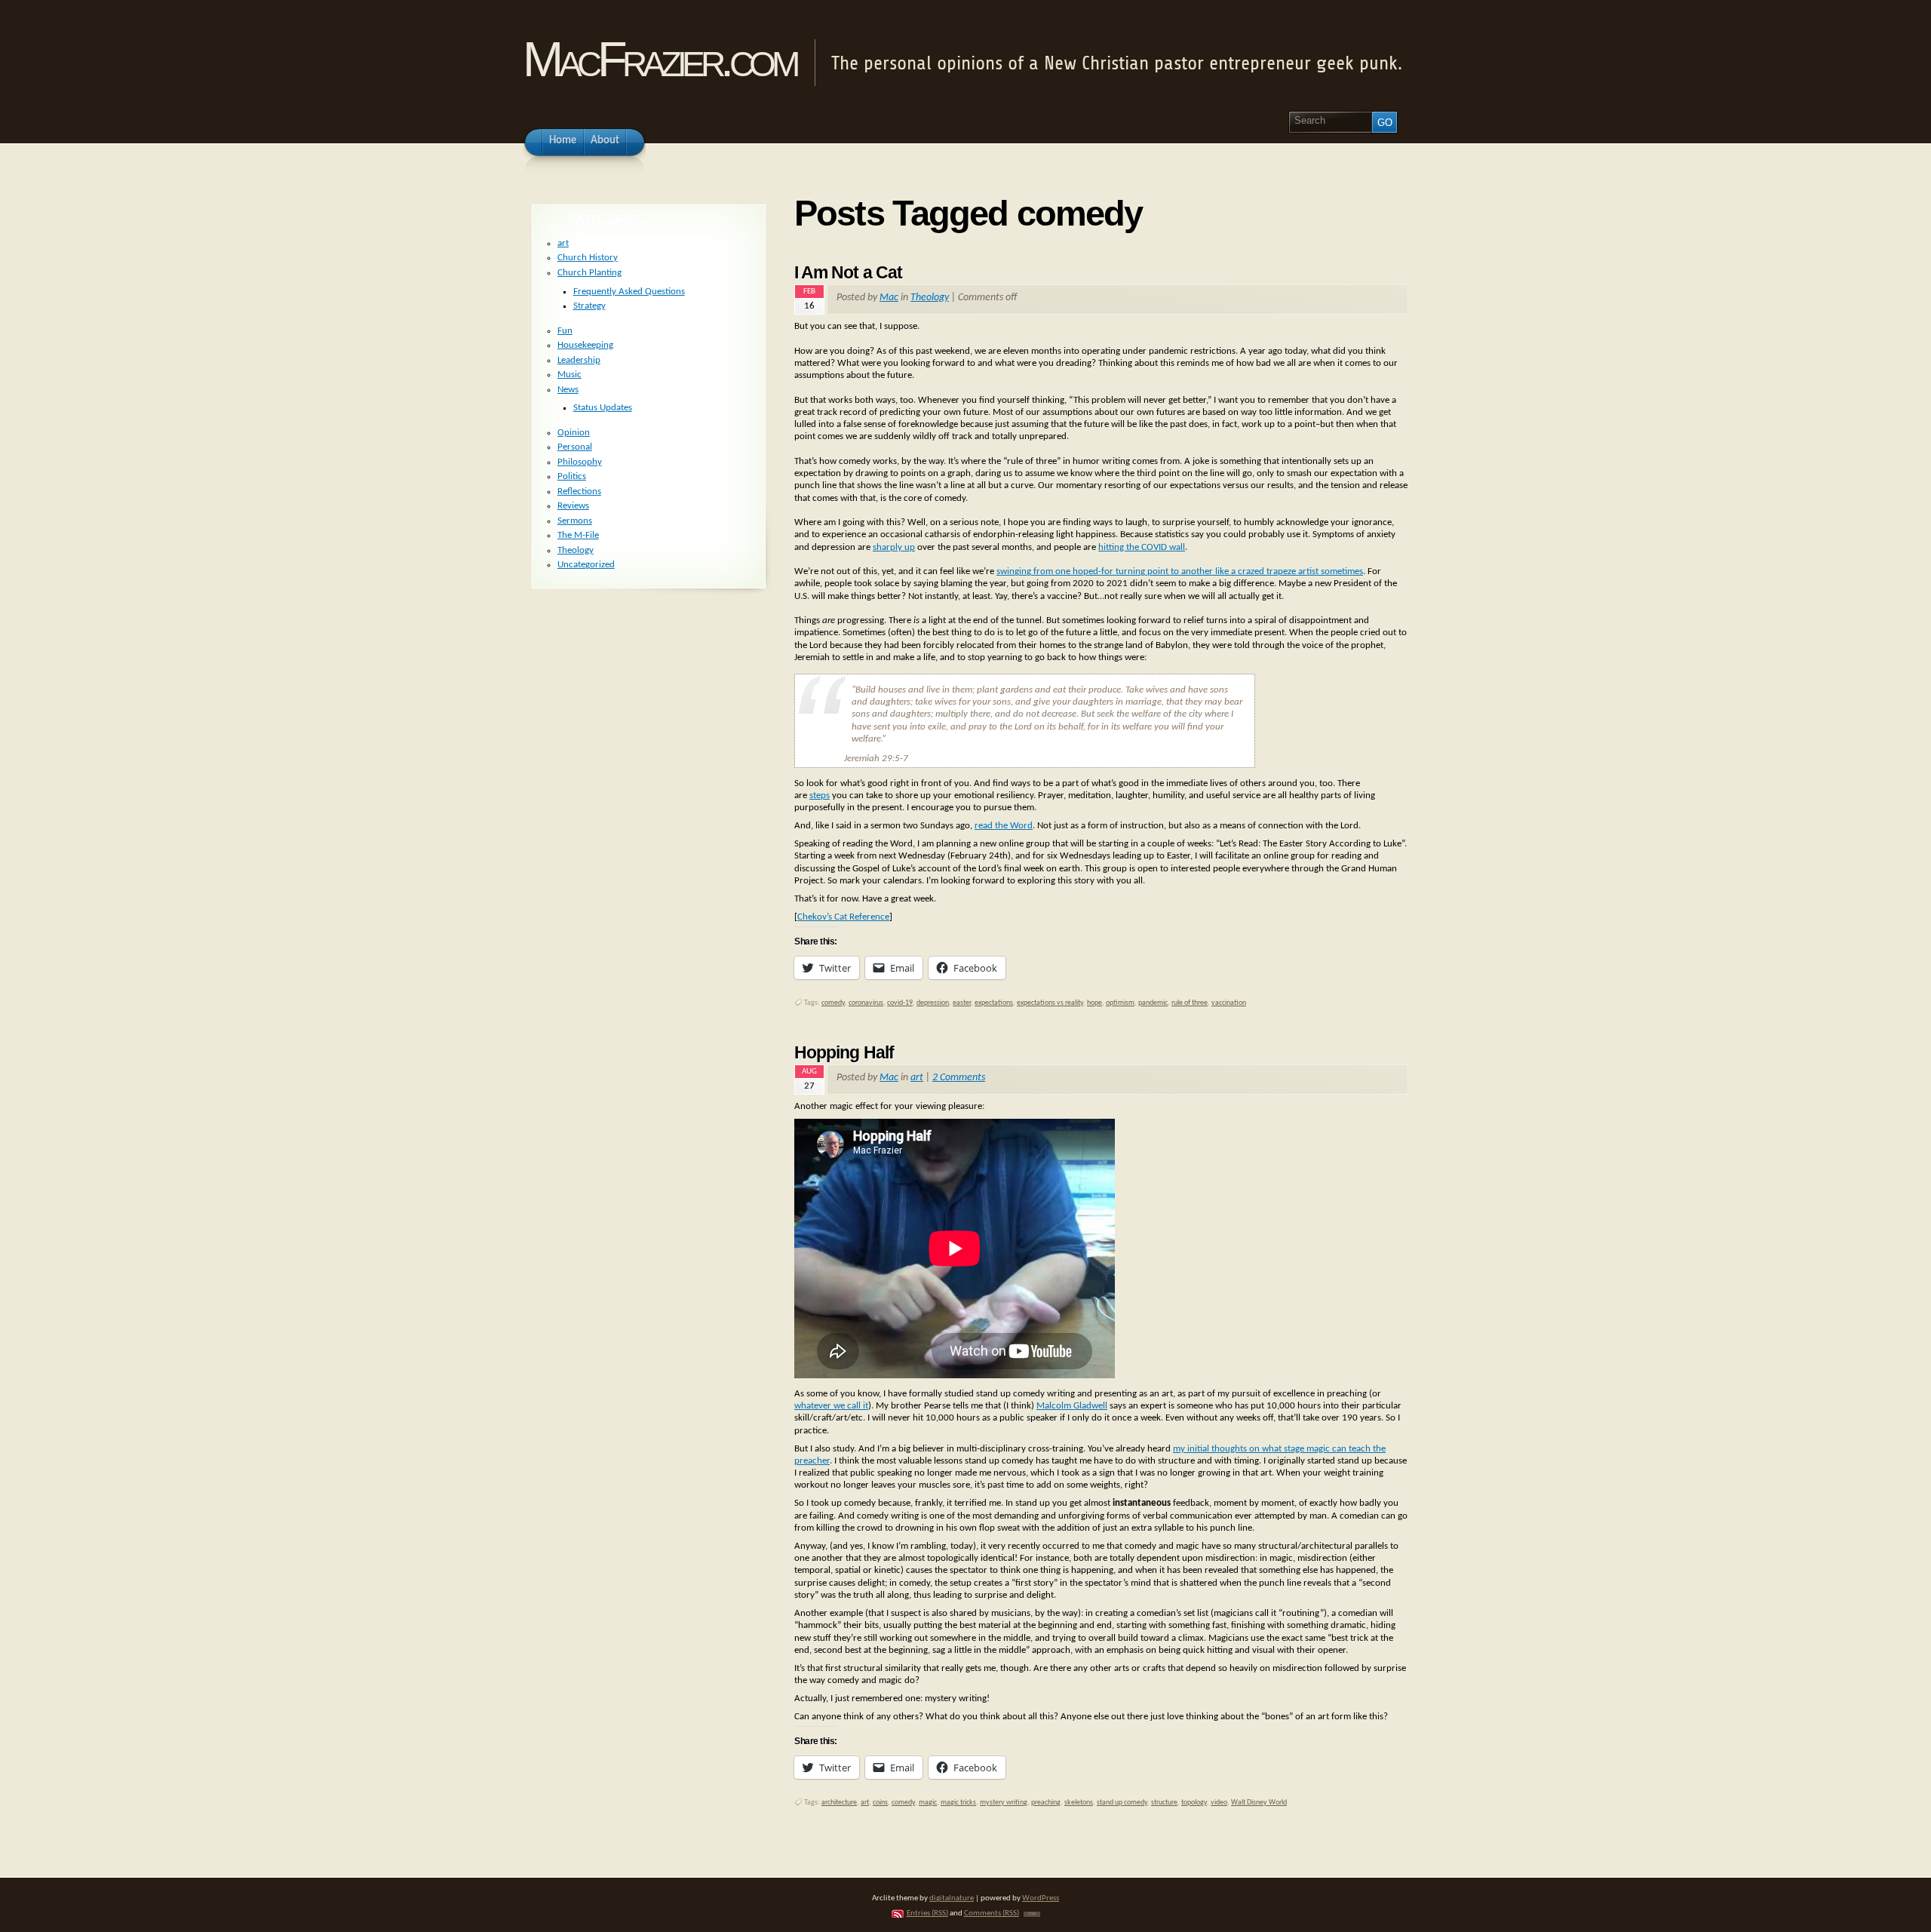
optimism (1120, 1003)
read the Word (1004, 826)
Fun (565, 331)
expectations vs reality (1050, 1003)
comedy (833, 1003)
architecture (839, 1803)
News (568, 390)
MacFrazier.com (659, 59)
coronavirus (866, 1003)
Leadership (579, 360)
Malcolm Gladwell (1072, 1406)
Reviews (573, 506)
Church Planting (589, 273)
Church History (588, 258)
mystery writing (1004, 1803)
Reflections (579, 491)
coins (880, 1803)
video (1219, 1803)
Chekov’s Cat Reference (843, 917)
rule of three (1190, 1003)
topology (1194, 1803)
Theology (930, 298)
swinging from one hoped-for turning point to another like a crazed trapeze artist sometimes (1180, 571)
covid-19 (900, 1003)
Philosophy (580, 462)
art (917, 1078)
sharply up (894, 547)
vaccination (1229, 1003)
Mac (889, 298)
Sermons (575, 521)
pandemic (1153, 1003)
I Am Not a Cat (848, 272)
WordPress (1041, 1898)
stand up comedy (1122, 1803)
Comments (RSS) (992, 1914)
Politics (572, 476)
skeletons (1079, 1803)
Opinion (574, 433)
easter (962, 1003)
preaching (1046, 1803)
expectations (994, 1003)
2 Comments (959, 1078)
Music (569, 375)
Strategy (589, 306)
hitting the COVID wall (1142, 547)
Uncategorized (586, 565)
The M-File (578, 535)
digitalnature (952, 1898)
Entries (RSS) (927, 1914)
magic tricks (958, 1803)
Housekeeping (585, 345)
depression (933, 1003)
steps (820, 796)
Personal (575, 447)
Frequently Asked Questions (629, 292)
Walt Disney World (1259, 1803)
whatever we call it (831, 1406)
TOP (1032, 1914)
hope (1094, 1003)
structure (1164, 1803)
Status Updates (603, 408)
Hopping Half (844, 1052)
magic (928, 1803)
